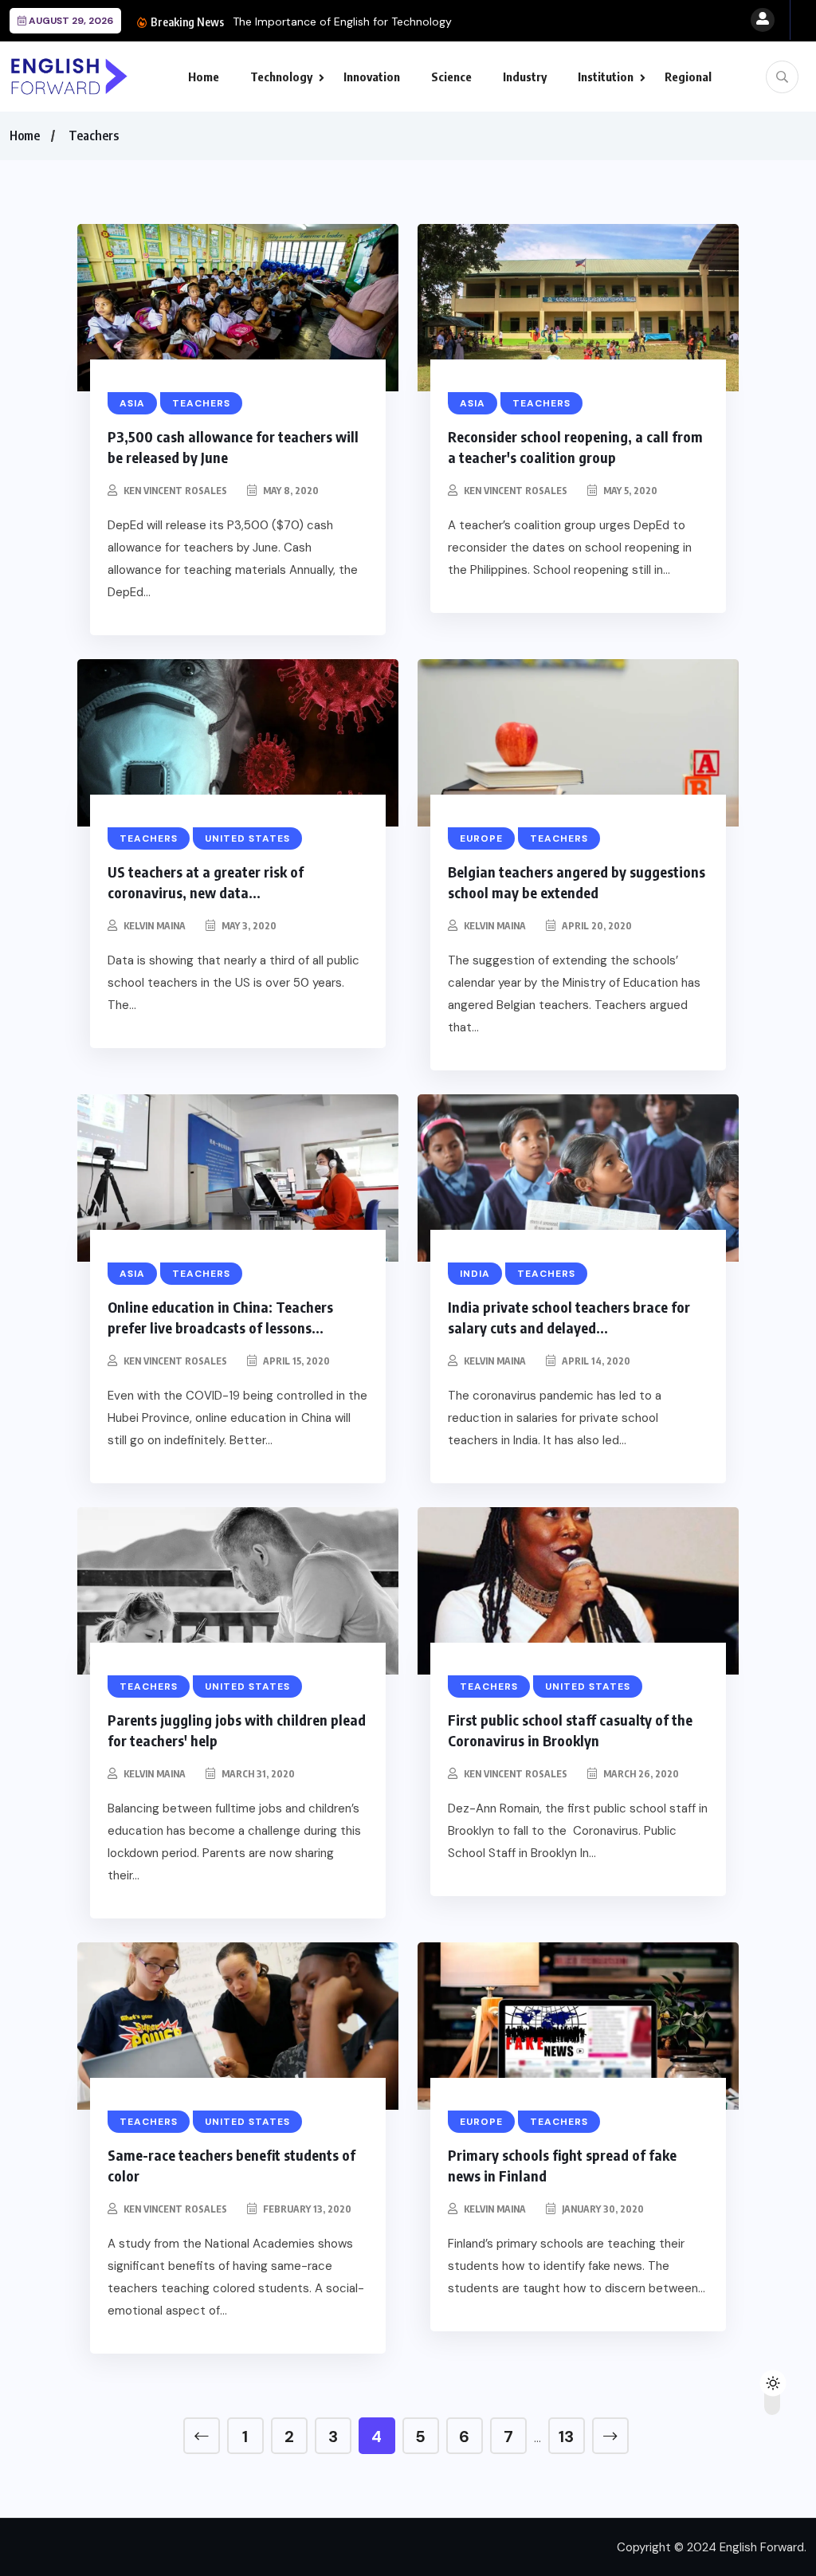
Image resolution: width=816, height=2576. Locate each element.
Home (204, 77)
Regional (688, 77)
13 (566, 2437)
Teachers (94, 135)
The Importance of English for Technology (342, 22)
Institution (606, 77)
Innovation (372, 77)
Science (451, 77)
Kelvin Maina (155, 926)
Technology (281, 77)
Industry (525, 77)
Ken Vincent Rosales (175, 491)
